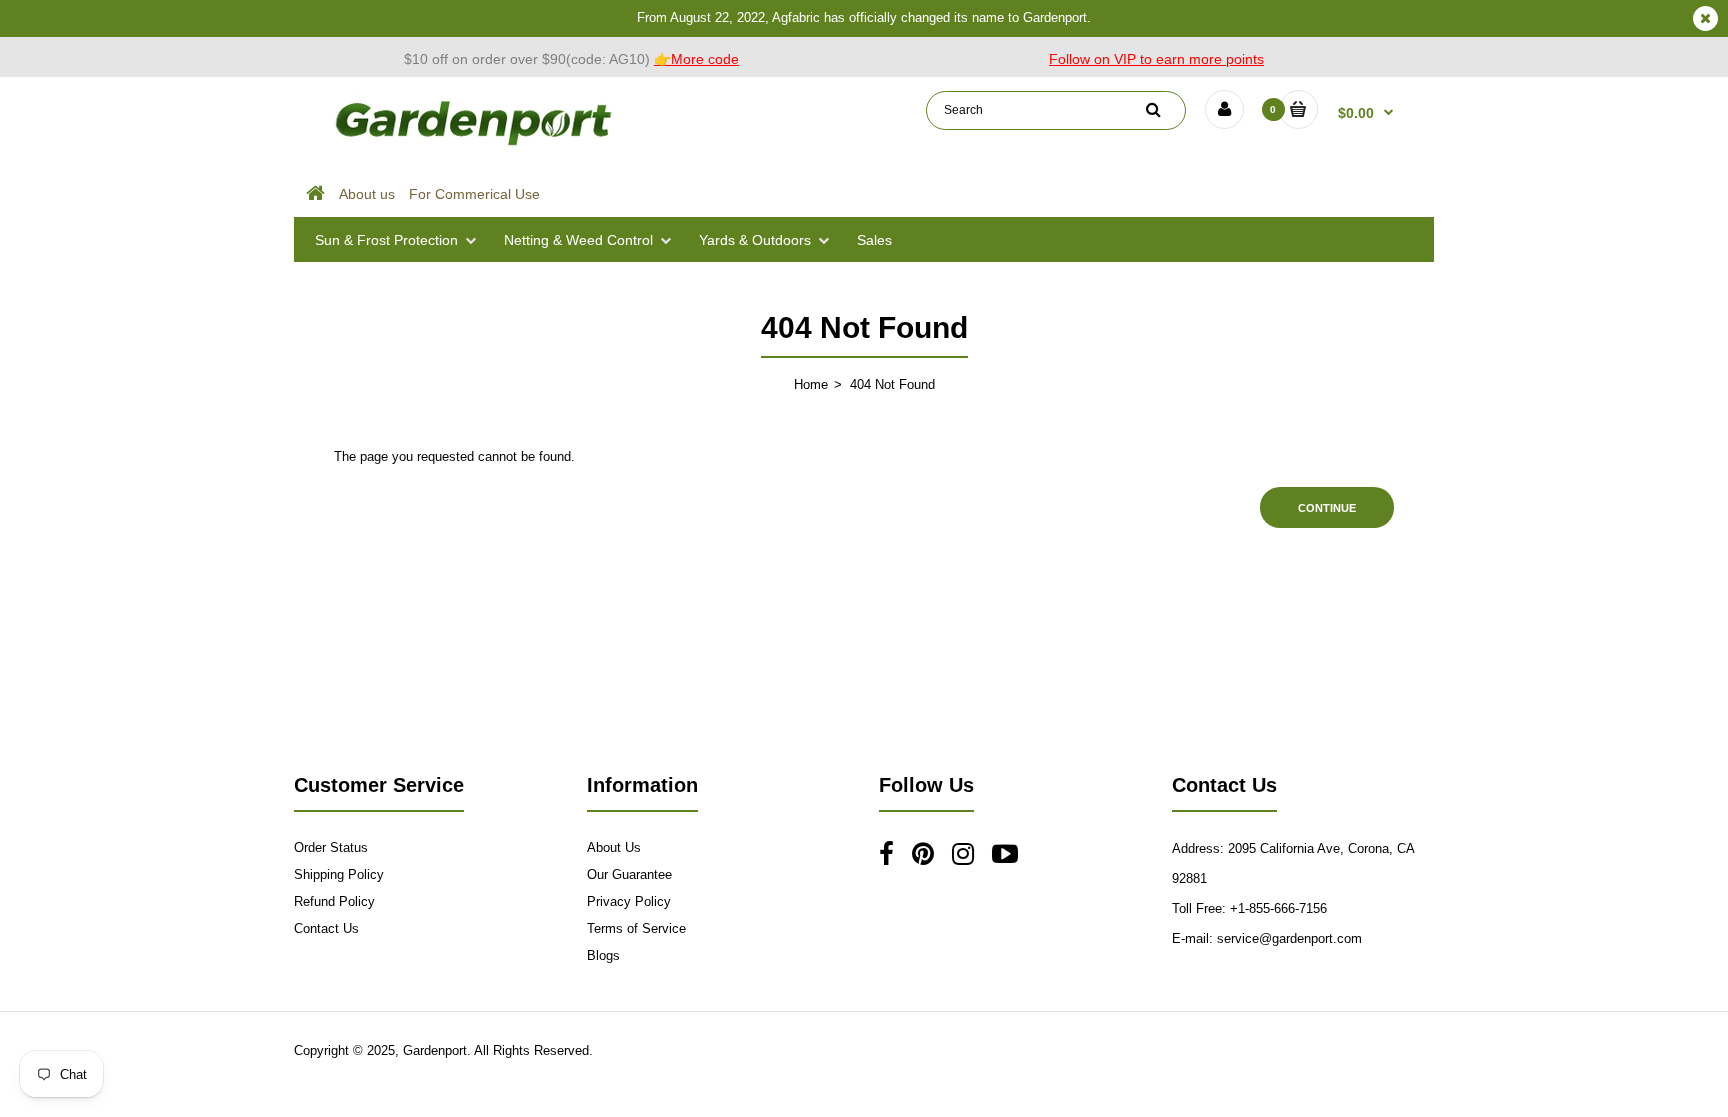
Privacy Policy (629, 901)
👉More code (696, 59)
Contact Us (326, 928)
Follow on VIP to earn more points (1156, 59)
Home (811, 384)
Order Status (331, 847)
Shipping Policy (339, 874)
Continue (1327, 508)
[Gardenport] (476, 145)
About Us (614, 847)
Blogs (603, 955)
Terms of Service (636, 928)
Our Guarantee (629, 874)
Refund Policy (334, 901)
